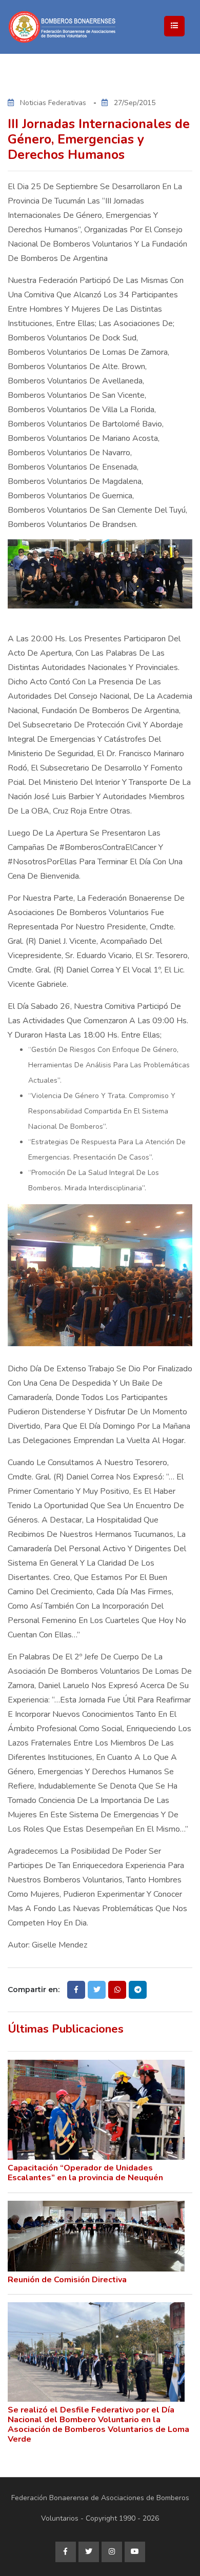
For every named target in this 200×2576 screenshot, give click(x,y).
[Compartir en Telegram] (138, 1990)
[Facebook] (66, 2552)
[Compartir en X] (97, 1990)
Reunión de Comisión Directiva (67, 2280)
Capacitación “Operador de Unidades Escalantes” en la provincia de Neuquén (85, 2173)
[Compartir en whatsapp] (117, 1990)
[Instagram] (112, 2552)
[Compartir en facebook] (76, 1990)
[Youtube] (135, 2552)
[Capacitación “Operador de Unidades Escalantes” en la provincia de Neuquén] (96, 2110)
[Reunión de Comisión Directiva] (96, 2236)
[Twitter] (89, 2552)
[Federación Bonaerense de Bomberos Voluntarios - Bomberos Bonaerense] (100, 27)
